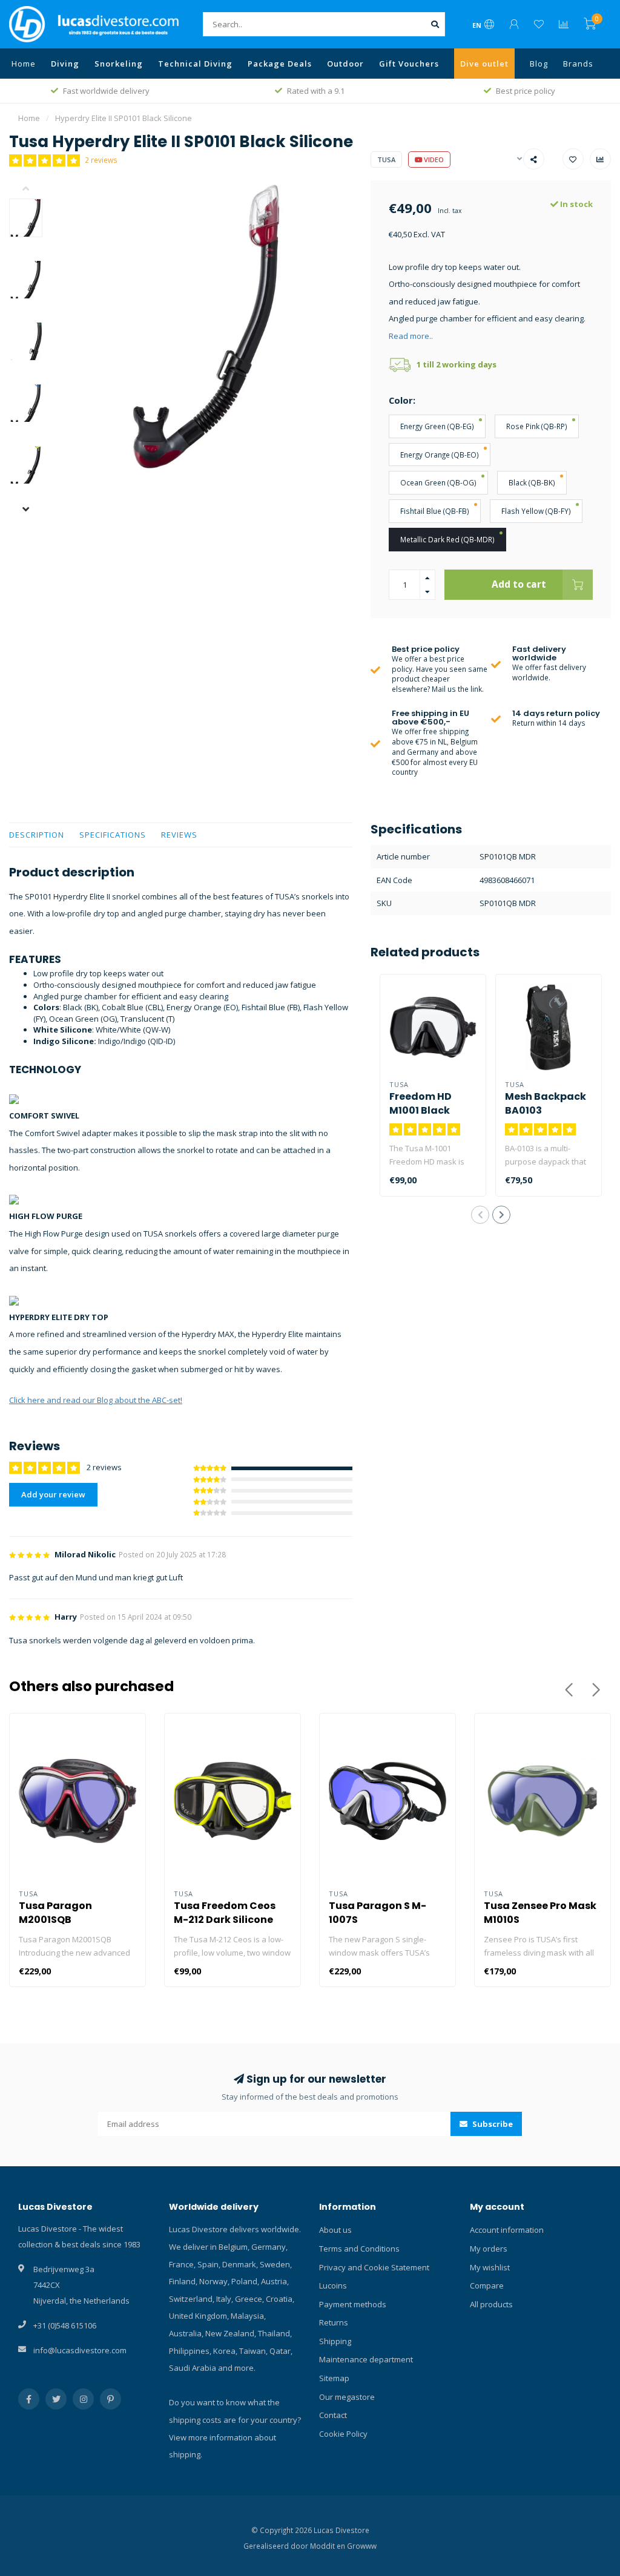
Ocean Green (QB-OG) (438, 482)
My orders (489, 2249)
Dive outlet (484, 64)
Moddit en (328, 2546)
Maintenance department (366, 2359)
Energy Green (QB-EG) (437, 426)
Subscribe (492, 2124)
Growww (362, 2546)
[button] (35, 189)
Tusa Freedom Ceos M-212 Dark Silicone (225, 1913)
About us (335, 2230)
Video (433, 159)
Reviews (179, 835)
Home (24, 64)
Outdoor (345, 64)
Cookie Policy (343, 2434)
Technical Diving (195, 64)
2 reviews (101, 160)
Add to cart (519, 584)
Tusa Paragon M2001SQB (55, 1913)
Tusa (386, 159)
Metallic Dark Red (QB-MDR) (447, 539)
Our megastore (347, 2397)
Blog (539, 64)
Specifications (113, 835)
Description (37, 835)
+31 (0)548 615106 (65, 2325)
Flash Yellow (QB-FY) (536, 511)
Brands (578, 64)
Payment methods (353, 2304)
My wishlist (490, 2267)
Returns (334, 2322)
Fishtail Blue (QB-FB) (435, 511)
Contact (333, 2415)
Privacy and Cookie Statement (374, 2267)
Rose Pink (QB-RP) (537, 426)
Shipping (335, 2341)
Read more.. (411, 336)
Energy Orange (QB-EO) (440, 455)
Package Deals (280, 64)
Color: (402, 400)
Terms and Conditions (359, 2249)
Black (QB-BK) (532, 482)
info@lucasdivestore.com (80, 2350)
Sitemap (334, 2378)
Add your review (53, 1494)
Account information (507, 2230)
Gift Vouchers (409, 64)
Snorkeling (119, 64)
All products (491, 2304)
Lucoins (333, 2285)
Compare (487, 2285)
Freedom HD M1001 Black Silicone (420, 1110)
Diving (65, 64)
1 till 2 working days (457, 364)
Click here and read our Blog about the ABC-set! (96, 1400)
